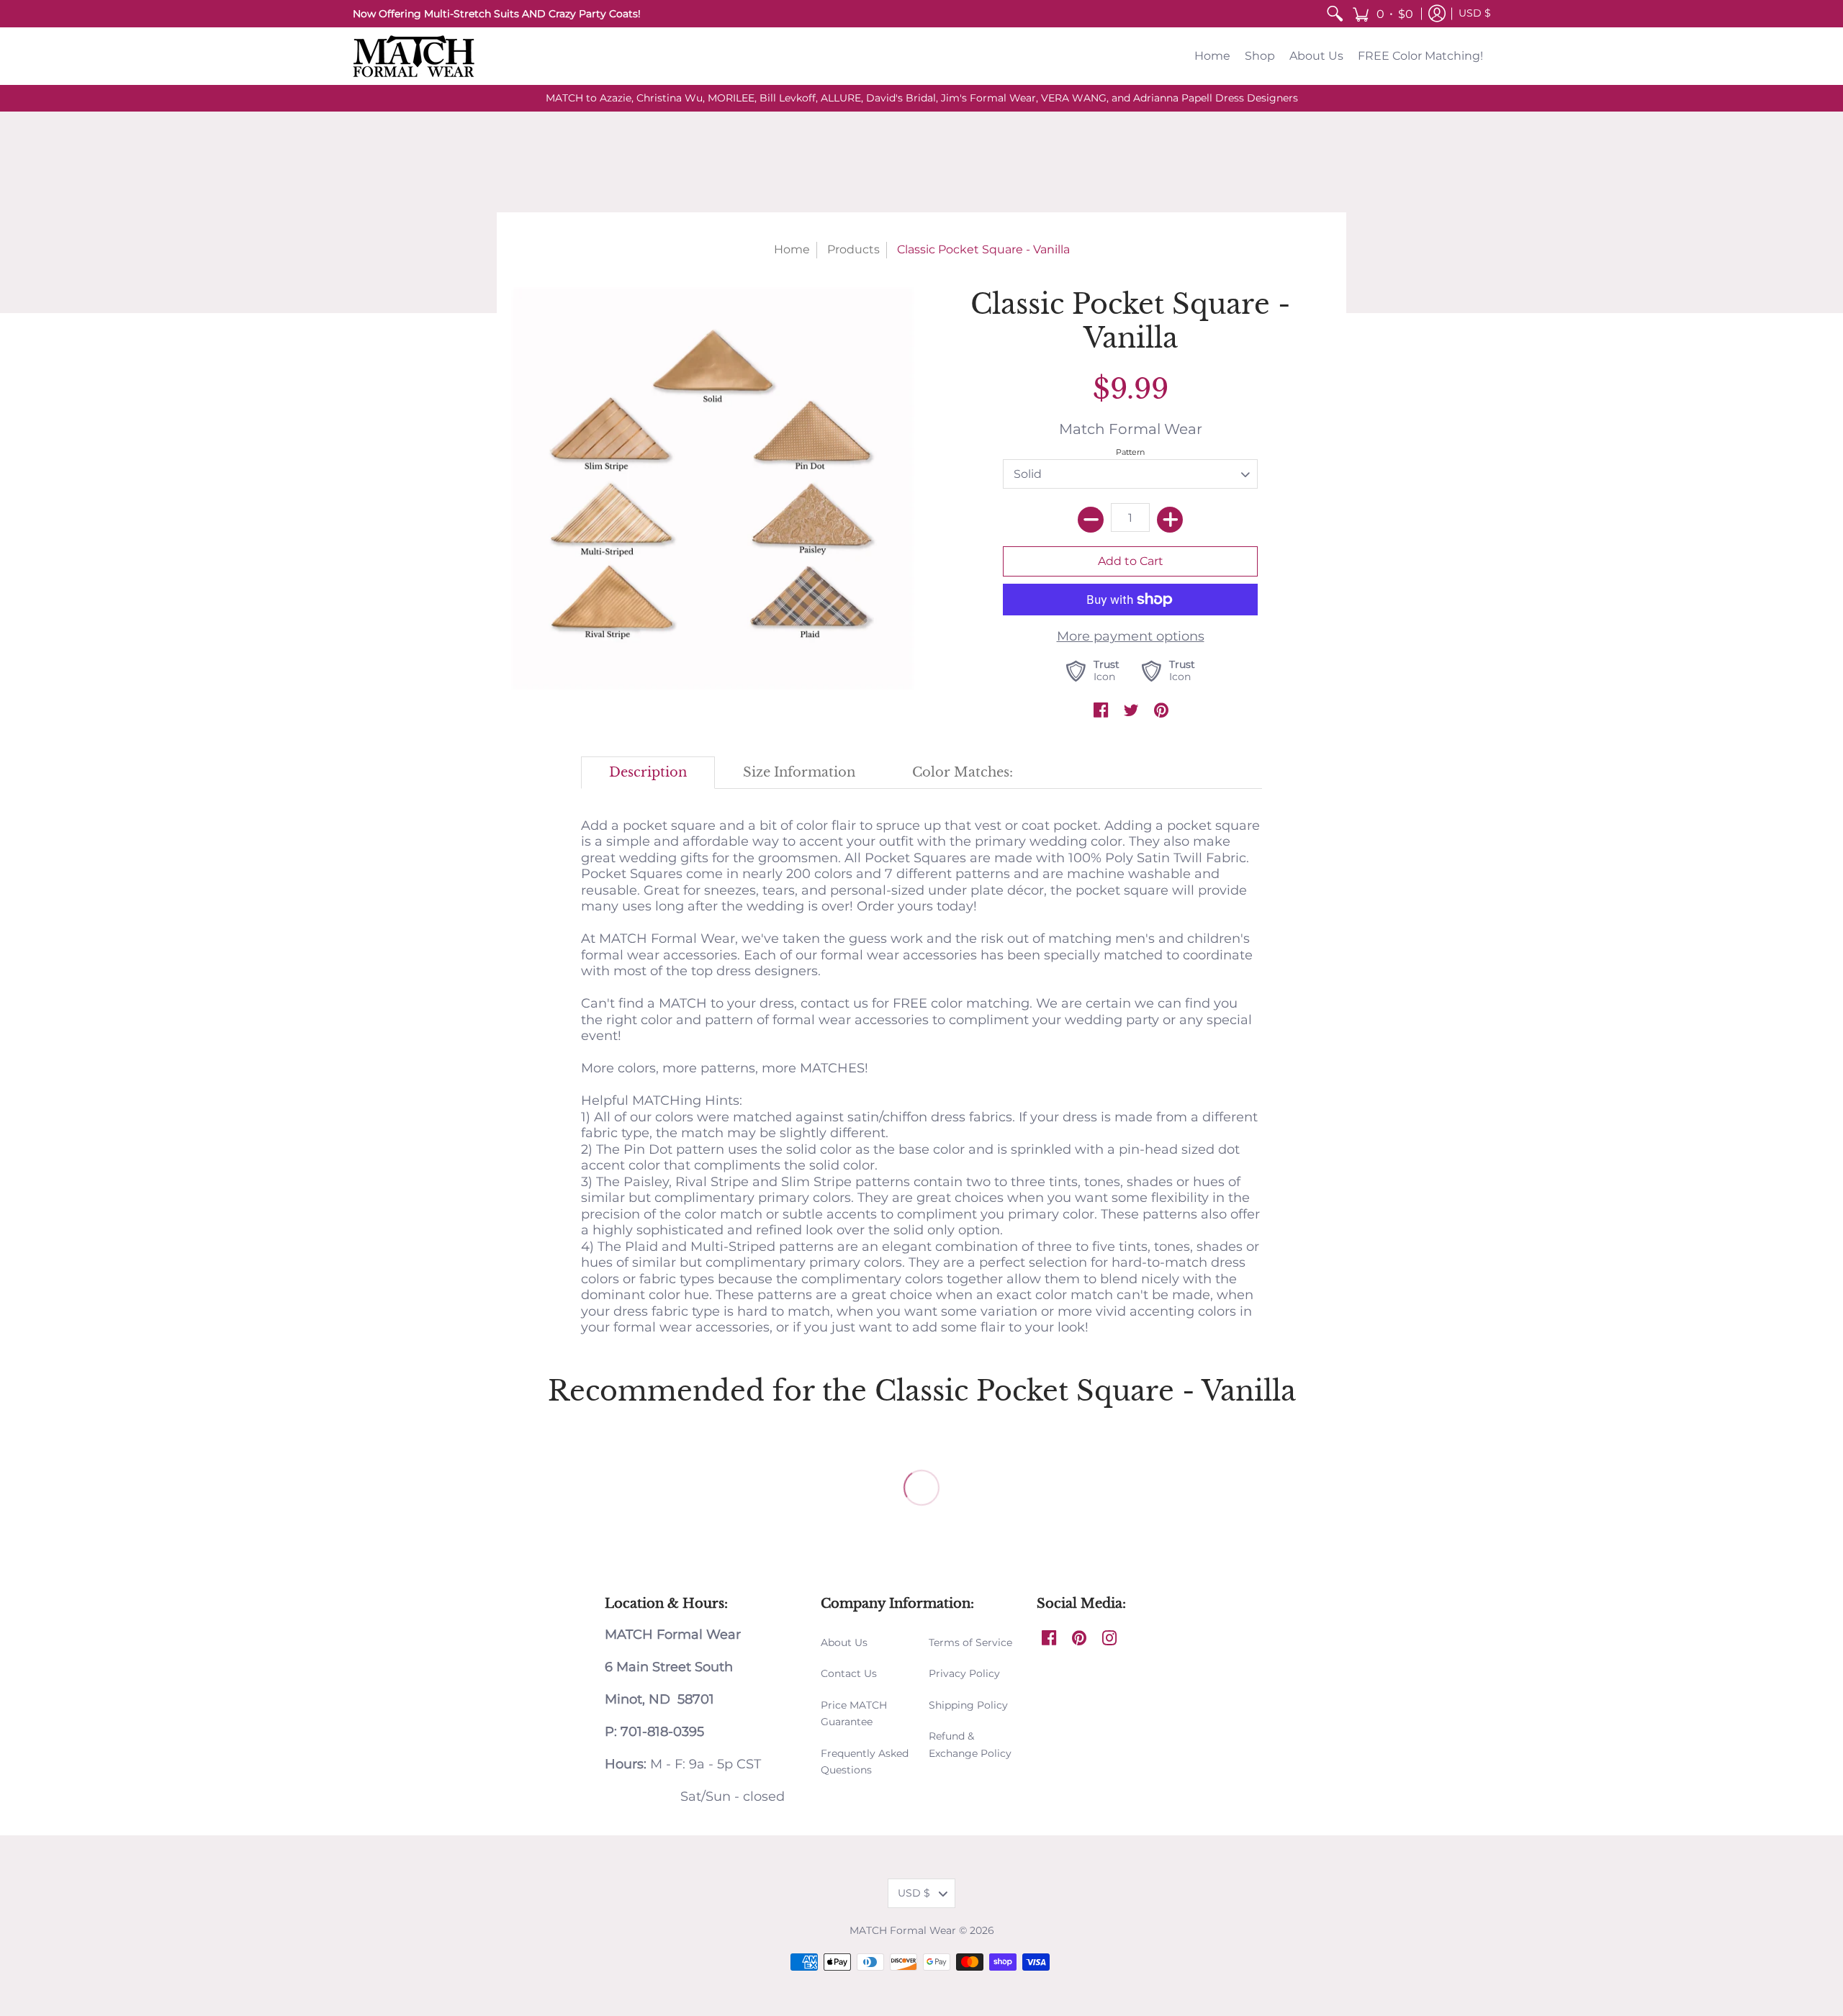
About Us (844, 1642)
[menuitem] (1335, 14)
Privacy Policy (964, 1673)
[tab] (648, 773)
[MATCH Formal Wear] (414, 56)
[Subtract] (1091, 520)
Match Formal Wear (1131, 429)
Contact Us (849, 1673)
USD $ (1475, 13)
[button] (1383, 14)
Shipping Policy (968, 1705)
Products (853, 249)
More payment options (1131, 636)
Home (792, 249)
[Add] (1170, 520)
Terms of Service (970, 1642)
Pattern (1130, 452)
